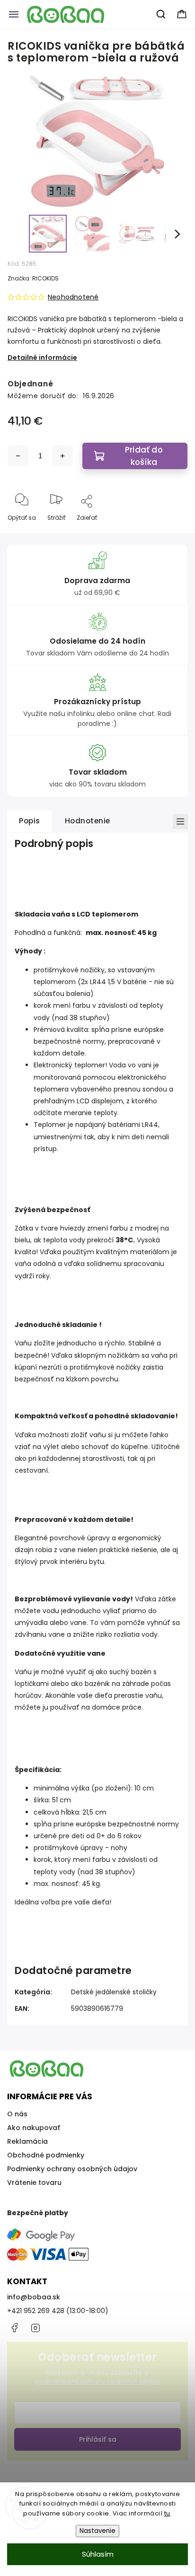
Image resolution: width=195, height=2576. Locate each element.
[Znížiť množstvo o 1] (18, 456)
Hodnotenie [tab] (88, 821)
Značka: (33, 278)
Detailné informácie (42, 358)
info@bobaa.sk (34, 2297)
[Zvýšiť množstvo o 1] (62, 456)
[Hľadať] (161, 14)
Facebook (14, 2328)
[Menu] (14, 14)
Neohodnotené (73, 297)
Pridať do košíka (144, 456)
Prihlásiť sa (98, 2439)
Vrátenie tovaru (34, 2183)
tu (167, 2513)
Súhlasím (98, 2554)
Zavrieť (170, 533)
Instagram (35, 2328)
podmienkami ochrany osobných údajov (97, 2381)
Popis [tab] (30, 821)
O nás (17, 2114)
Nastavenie (97, 2531)
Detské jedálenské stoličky (114, 1992)
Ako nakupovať (34, 2128)
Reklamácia (27, 2141)
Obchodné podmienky (46, 2155)
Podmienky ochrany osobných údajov (72, 2169)
